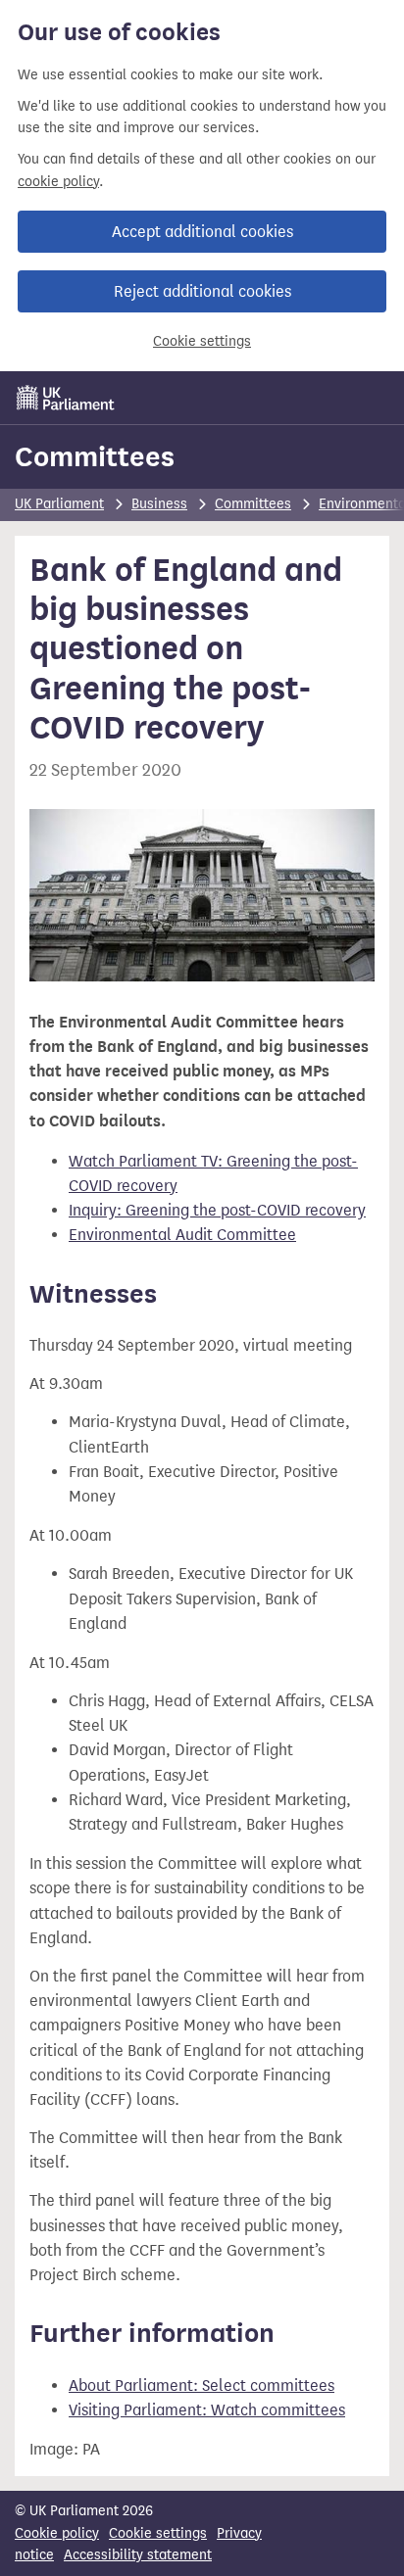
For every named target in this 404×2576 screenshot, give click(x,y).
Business (159, 504)
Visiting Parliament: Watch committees (207, 2410)
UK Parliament (59, 504)
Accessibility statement (138, 2555)
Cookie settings (202, 341)
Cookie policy (57, 2533)
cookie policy (58, 182)
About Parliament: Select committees (202, 2385)
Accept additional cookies (202, 232)
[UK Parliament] (66, 398)
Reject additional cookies (202, 291)
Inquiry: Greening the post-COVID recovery (217, 1210)
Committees (95, 456)
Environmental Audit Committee (182, 1235)
